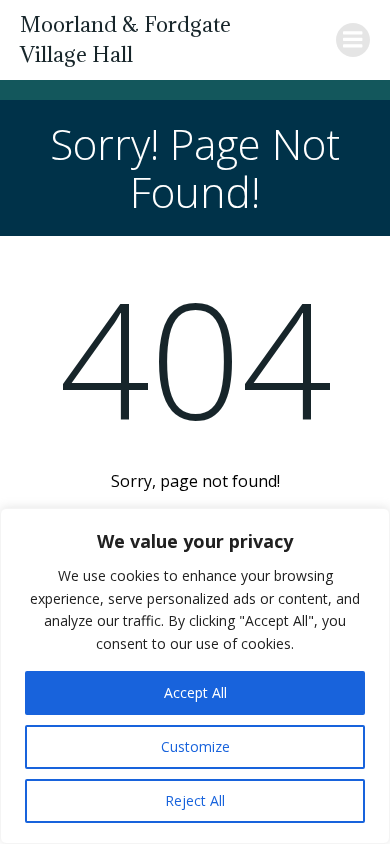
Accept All (195, 692)
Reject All (195, 800)
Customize (195, 746)
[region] (195, 676)
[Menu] (353, 40)
